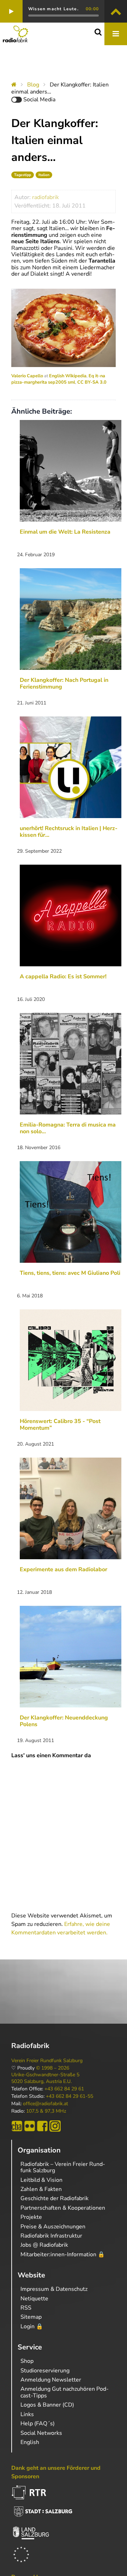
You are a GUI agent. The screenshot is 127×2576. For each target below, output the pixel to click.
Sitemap (31, 2317)
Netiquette (34, 2299)
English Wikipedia (68, 376)
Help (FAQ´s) (38, 2424)
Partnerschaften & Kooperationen (63, 2208)
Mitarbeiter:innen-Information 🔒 (63, 2254)
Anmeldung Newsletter (51, 2380)
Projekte (31, 2217)
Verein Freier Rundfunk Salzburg (47, 2061)
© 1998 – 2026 (53, 2068)
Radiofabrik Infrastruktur (51, 2236)
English (30, 2442)
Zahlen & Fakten (41, 2189)
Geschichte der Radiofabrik (55, 2198)
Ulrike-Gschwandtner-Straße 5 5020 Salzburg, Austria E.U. (45, 2078)
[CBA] (17, 2126)
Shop (27, 2361)
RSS (26, 2308)
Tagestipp (23, 175)
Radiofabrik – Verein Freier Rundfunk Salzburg (63, 2167)
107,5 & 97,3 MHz (46, 2111)
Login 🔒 (32, 2326)
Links (27, 2414)
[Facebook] (42, 2126)
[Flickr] (30, 2126)
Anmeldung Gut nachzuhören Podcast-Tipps (65, 2392)
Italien (44, 175)
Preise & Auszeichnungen (53, 2227)
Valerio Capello (27, 376)
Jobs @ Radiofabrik (44, 2245)
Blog (33, 85)
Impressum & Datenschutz (54, 2289)
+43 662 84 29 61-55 (69, 2096)
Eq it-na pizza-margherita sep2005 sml (58, 379)
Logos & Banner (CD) (47, 2405)
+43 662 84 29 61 (64, 2089)
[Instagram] (55, 2126)
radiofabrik (46, 197)
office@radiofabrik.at (46, 2104)
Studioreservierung (45, 2371)
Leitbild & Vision (41, 2180)
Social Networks (41, 2433)
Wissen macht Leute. (53, 9)
